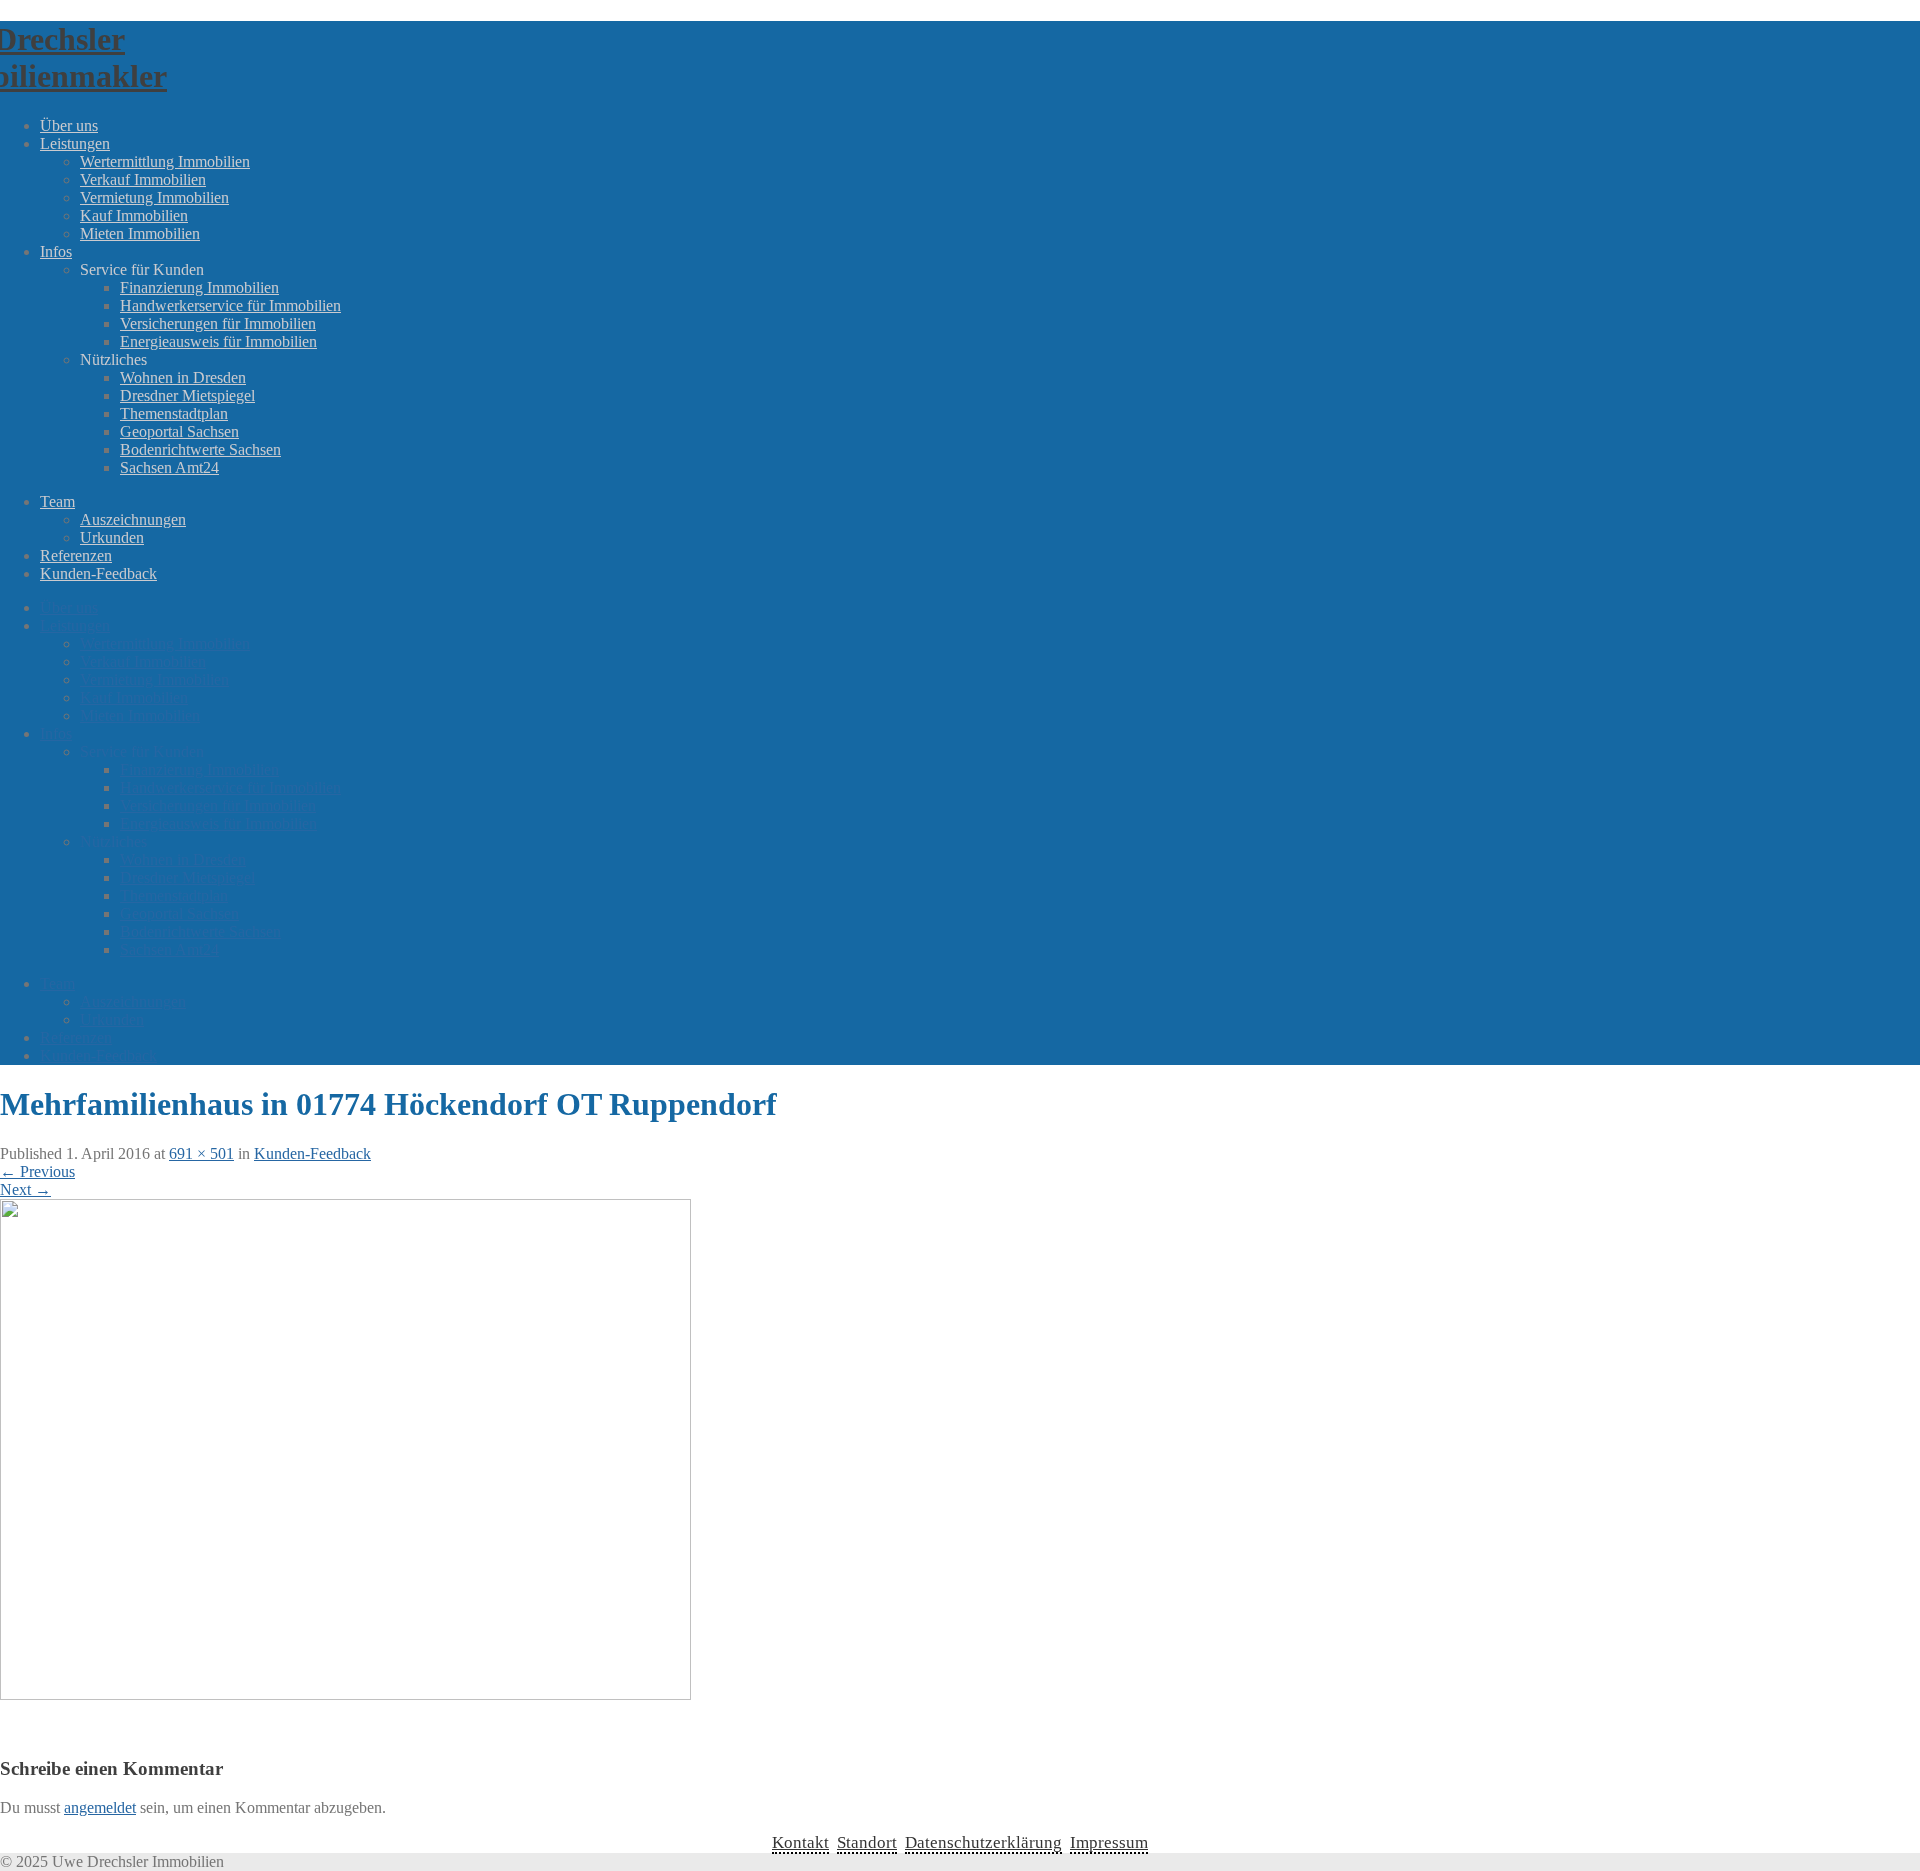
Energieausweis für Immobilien (218, 341)
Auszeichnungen (133, 519)
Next (25, 1189)
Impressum (1109, 1842)
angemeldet (100, 1807)
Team (57, 501)
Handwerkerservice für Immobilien (230, 305)
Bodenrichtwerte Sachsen (200, 449)
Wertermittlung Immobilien (165, 161)
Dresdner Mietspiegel (187, 395)
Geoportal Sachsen (179, 431)
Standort (867, 1842)
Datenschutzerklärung (983, 1842)
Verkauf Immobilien (143, 179)
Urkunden (112, 537)
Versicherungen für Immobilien (218, 323)
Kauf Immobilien (134, 215)
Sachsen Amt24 (169, 467)
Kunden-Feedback (98, 573)
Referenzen (76, 555)
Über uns (69, 125)
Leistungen (75, 143)
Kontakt (800, 1842)
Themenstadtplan (174, 413)
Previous (37, 1171)
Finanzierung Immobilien (199, 287)
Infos (56, 251)
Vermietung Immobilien (154, 197)
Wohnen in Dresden (183, 377)
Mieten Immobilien (140, 233)
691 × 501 (201, 1153)
